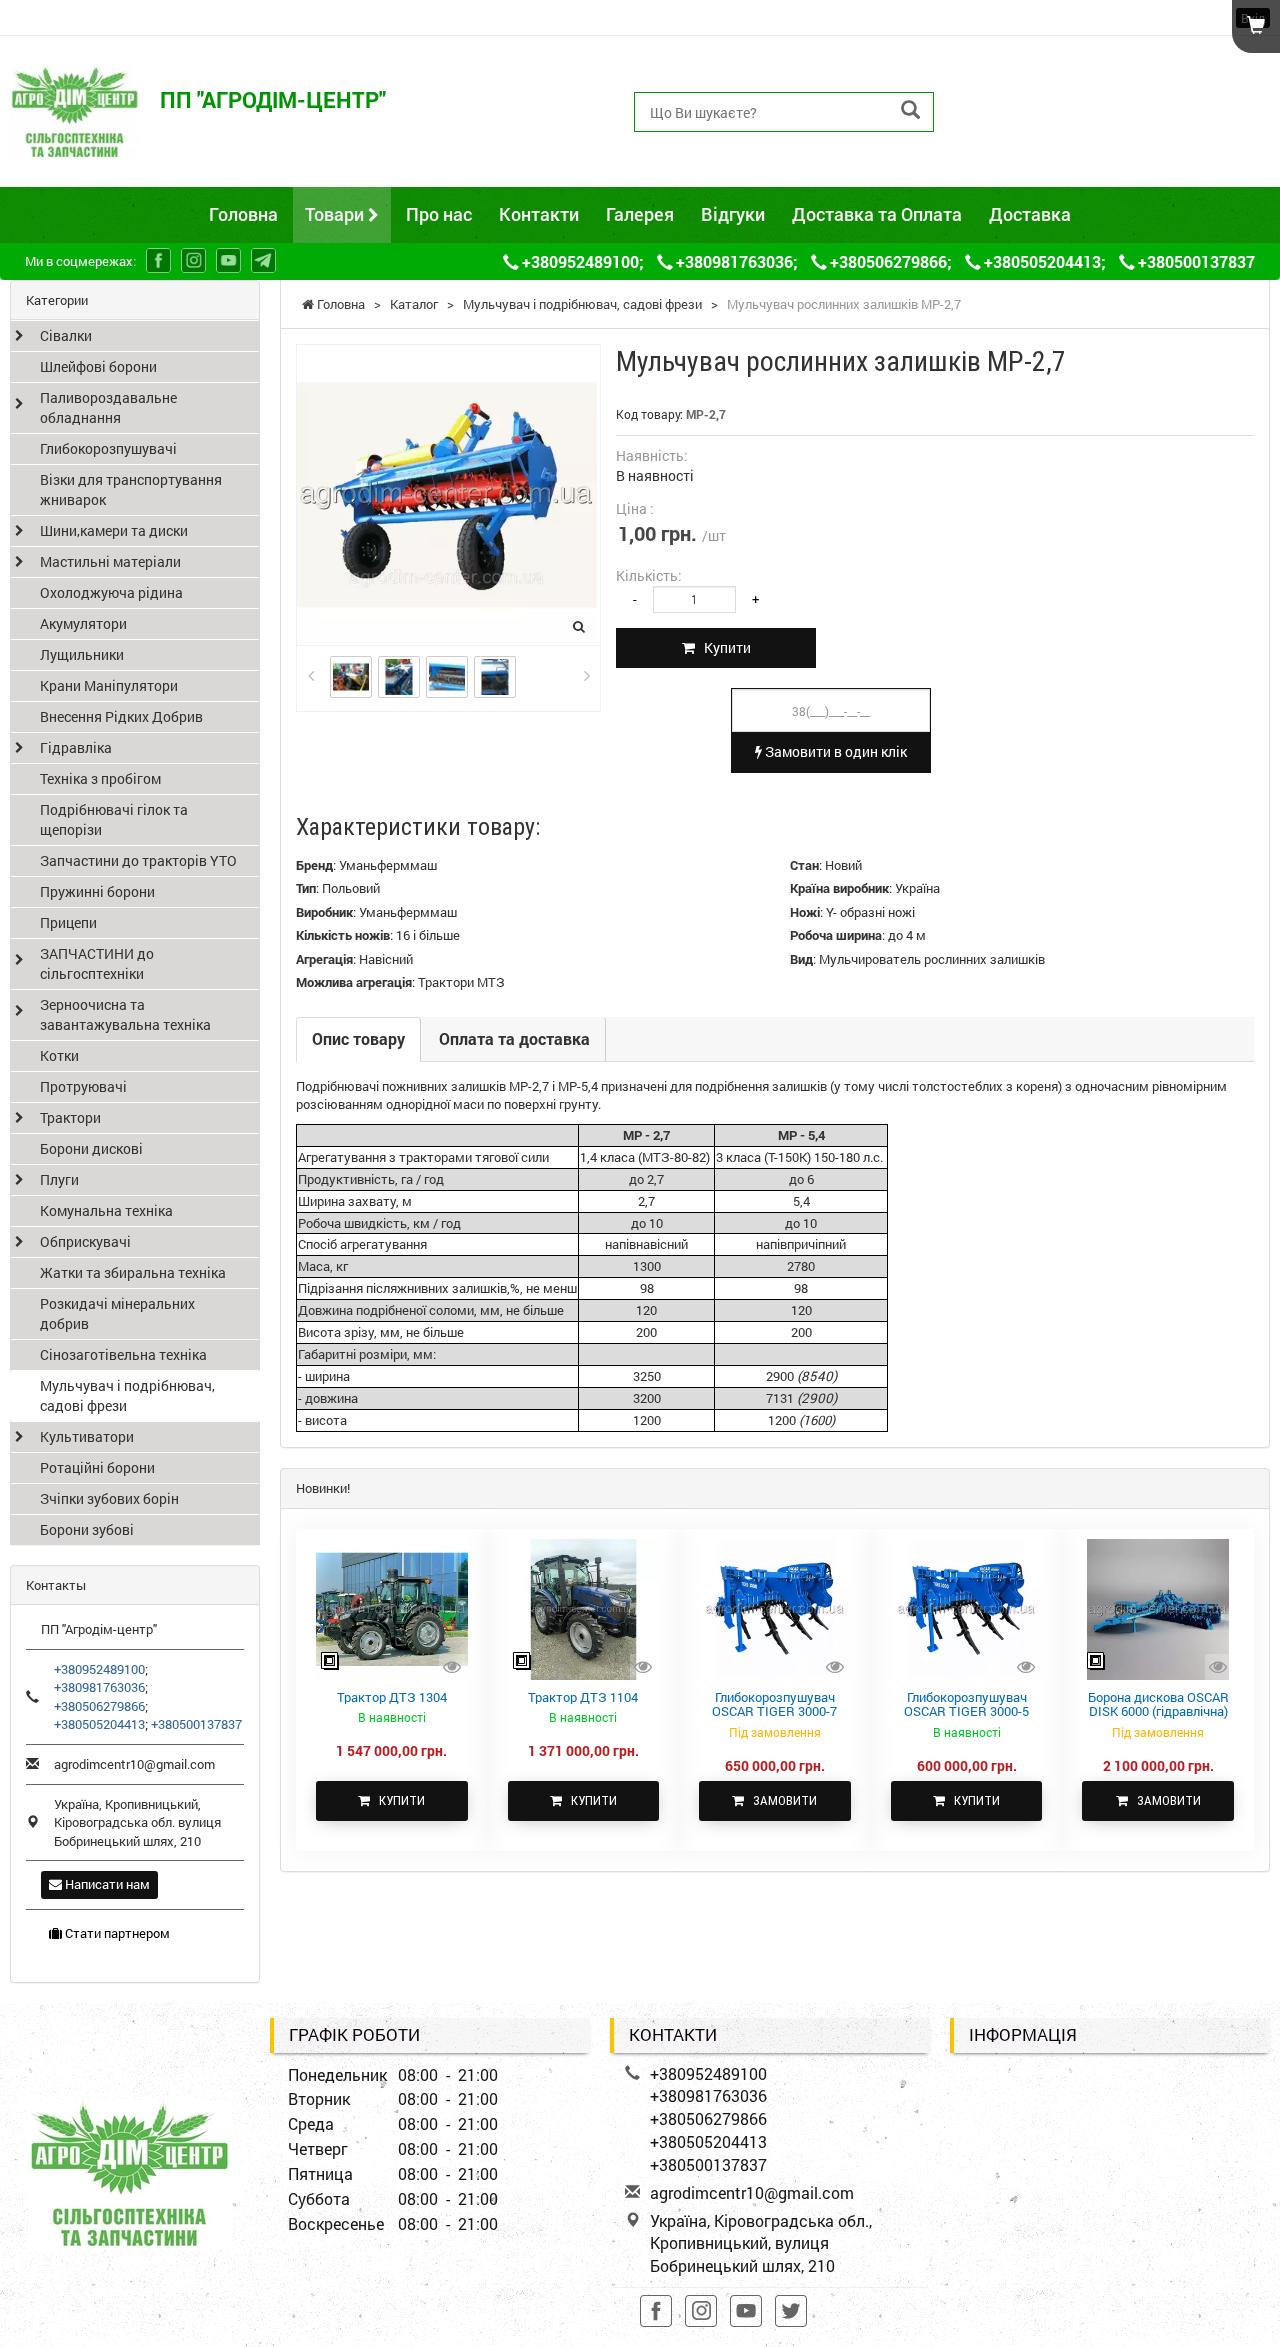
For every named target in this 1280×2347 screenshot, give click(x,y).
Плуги (59, 1179)
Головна (243, 214)
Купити (723, 647)
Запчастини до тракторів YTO (138, 860)
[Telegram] (263, 260)
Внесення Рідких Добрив (121, 716)
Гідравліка (76, 747)
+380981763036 (1029, 88)
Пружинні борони (97, 891)
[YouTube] (228, 260)
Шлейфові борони (98, 366)
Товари (336, 214)
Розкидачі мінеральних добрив (117, 1313)
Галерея (640, 214)
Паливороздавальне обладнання (108, 407)
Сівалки (66, 335)
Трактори (70, 1117)
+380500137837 (1029, 156)
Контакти (539, 214)
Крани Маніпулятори (109, 685)
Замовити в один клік (834, 751)
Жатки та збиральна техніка (133, 1272)
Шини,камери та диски (114, 530)
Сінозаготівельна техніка (123, 1354)
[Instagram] (193, 260)
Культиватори (87, 1436)
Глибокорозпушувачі (108, 448)
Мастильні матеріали (110, 561)
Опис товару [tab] (358, 1038)
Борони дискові (91, 1148)
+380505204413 (1029, 133)
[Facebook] (158, 260)
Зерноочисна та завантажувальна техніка (125, 1014)
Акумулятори (83, 623)
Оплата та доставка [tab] (514, 1038)
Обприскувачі (85, 1241)
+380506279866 (1029, 111)
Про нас (439, 214)
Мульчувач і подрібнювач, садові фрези (127, 1395)
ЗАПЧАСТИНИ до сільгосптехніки (97, 963)
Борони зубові (87, 1529)
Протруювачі (83, 1086)
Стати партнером (116, 1933)
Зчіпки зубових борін (109, 1498)
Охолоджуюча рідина (111, 592)
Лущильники (82, 654)
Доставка (1030, 214)
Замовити (780, 1800)
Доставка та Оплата (877, 214)
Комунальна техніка (106, 1210)
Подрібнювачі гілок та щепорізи (114, 819)
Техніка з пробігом (100, 778)
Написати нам (106, 1884)
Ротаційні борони (97, 1467)
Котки (59, 1055)
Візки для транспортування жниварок (131, 489)
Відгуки (733, 214)
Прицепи (68, 922)
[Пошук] (910, 110)
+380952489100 (1029, 65)
